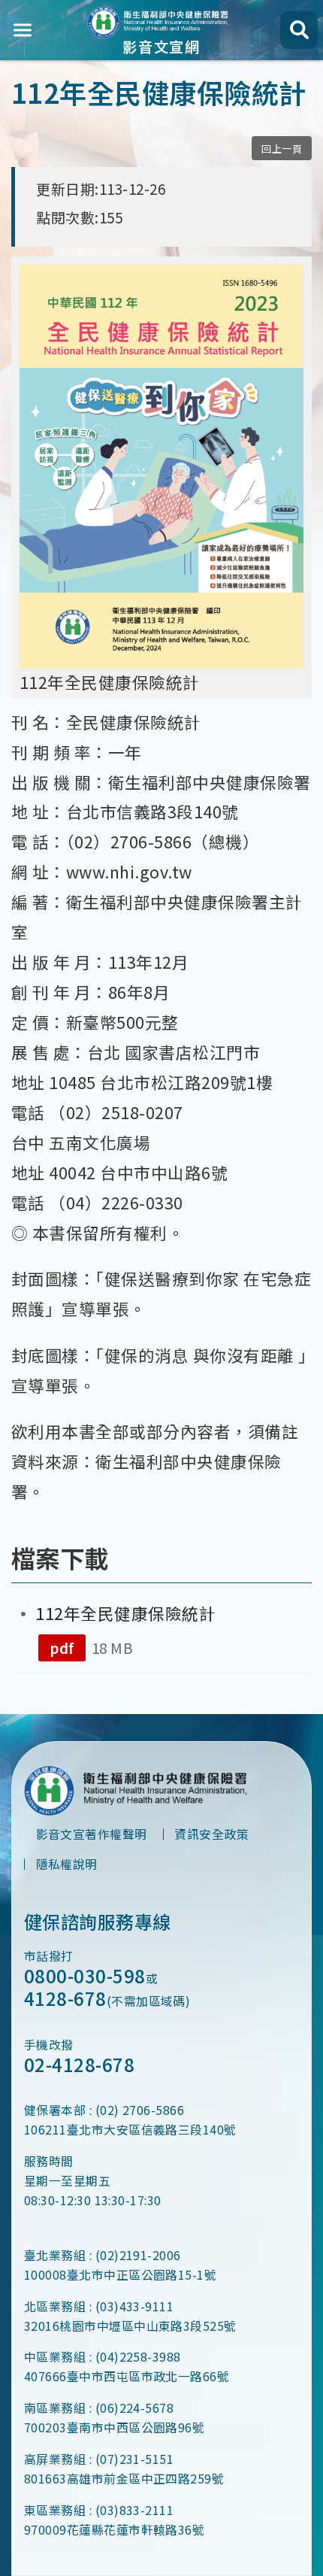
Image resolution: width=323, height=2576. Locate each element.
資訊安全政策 (211, 1834)
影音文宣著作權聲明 (92, 1834)
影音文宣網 (161, 45)
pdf (62, 1648)
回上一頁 (282, 149)
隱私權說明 (67, 1864)
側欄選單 (23, 30)
